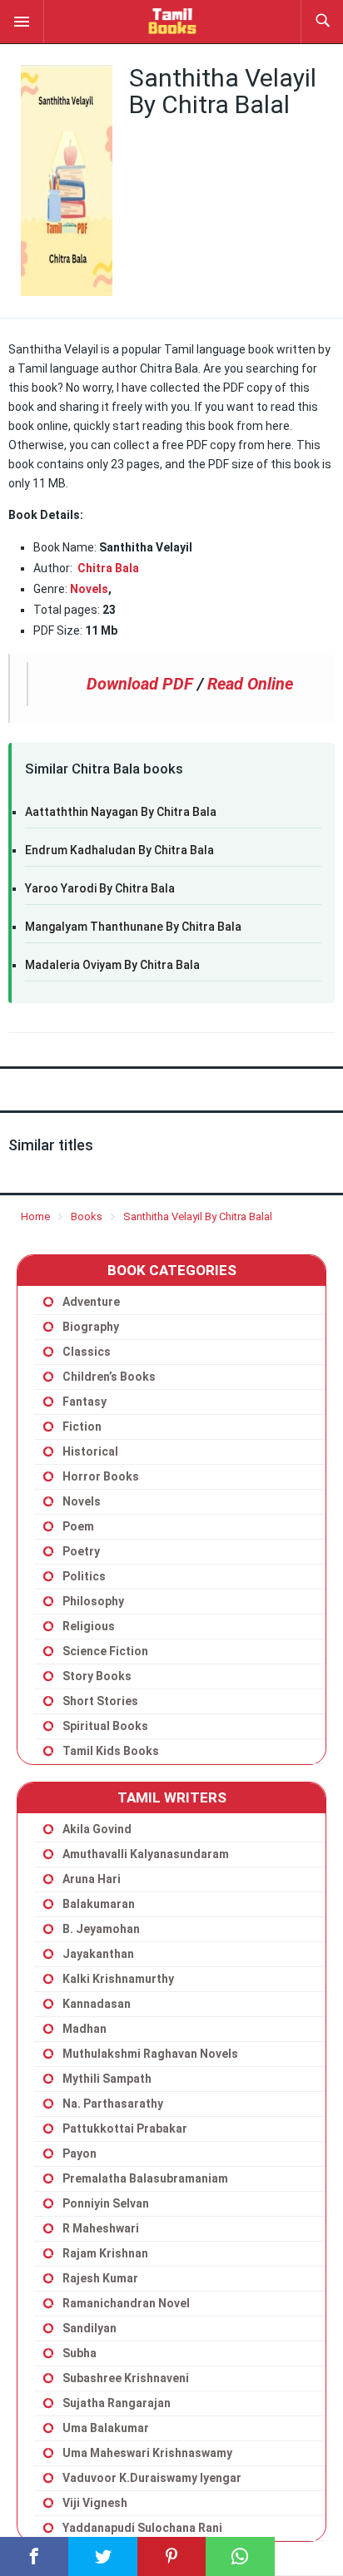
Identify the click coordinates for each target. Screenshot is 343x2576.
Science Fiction (105, 1651)
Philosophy (93, 1601)
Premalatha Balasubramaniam (145, 2178)
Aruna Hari (92, 1879)
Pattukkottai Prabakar (125, 2129)
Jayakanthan (98, 1954)
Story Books (97, 1676)
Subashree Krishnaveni (126, 2378)
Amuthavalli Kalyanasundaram (146, 1854)
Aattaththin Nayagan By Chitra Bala (121, 812)
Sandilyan (89, 2328)
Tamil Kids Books (111, 1751)
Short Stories (100, 1701)
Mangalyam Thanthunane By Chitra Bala (133, 927)
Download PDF (140, 684)
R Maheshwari (101, 2228)
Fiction (82, 1426)
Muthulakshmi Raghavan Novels (150, 2054)
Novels (89, 589)
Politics (84, 1576)
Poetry (81, 1551)
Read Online (250, 684)
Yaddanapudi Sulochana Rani (142, 2528)
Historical (90, 1451)
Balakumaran (99, 1904)
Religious (89, 1626)
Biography (91, 1327)
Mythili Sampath (107, 2079)
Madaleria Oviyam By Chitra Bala (112, 965)
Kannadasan (97, 2004)
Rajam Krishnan (105, 2253)
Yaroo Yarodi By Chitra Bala (100, 888)
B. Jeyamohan (101, 1929)
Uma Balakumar (106, 2428)
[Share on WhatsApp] (240, 2556)
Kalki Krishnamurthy (118, 1979)
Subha (80, 2353)
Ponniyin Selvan (106, 2203)
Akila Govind (97, 1829)
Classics (87, 1352)
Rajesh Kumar (100, 2278)
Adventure (91, 1302)
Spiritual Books (105, 1726)
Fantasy (85, 1402)
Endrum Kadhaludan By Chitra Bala (119, 850)
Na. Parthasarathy (113, 2104)
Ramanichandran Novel (126, 2303)
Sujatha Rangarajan (117, 2403)
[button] (22, 21)
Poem (78, 1526)
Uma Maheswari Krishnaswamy (147, 2453)
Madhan (85, 2029)
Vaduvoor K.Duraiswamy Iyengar (152, 2478)
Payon (80, 2153)
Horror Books (101, 1476)
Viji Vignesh (95, 2503)
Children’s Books (109, 1377)
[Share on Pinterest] (171, 2556)
